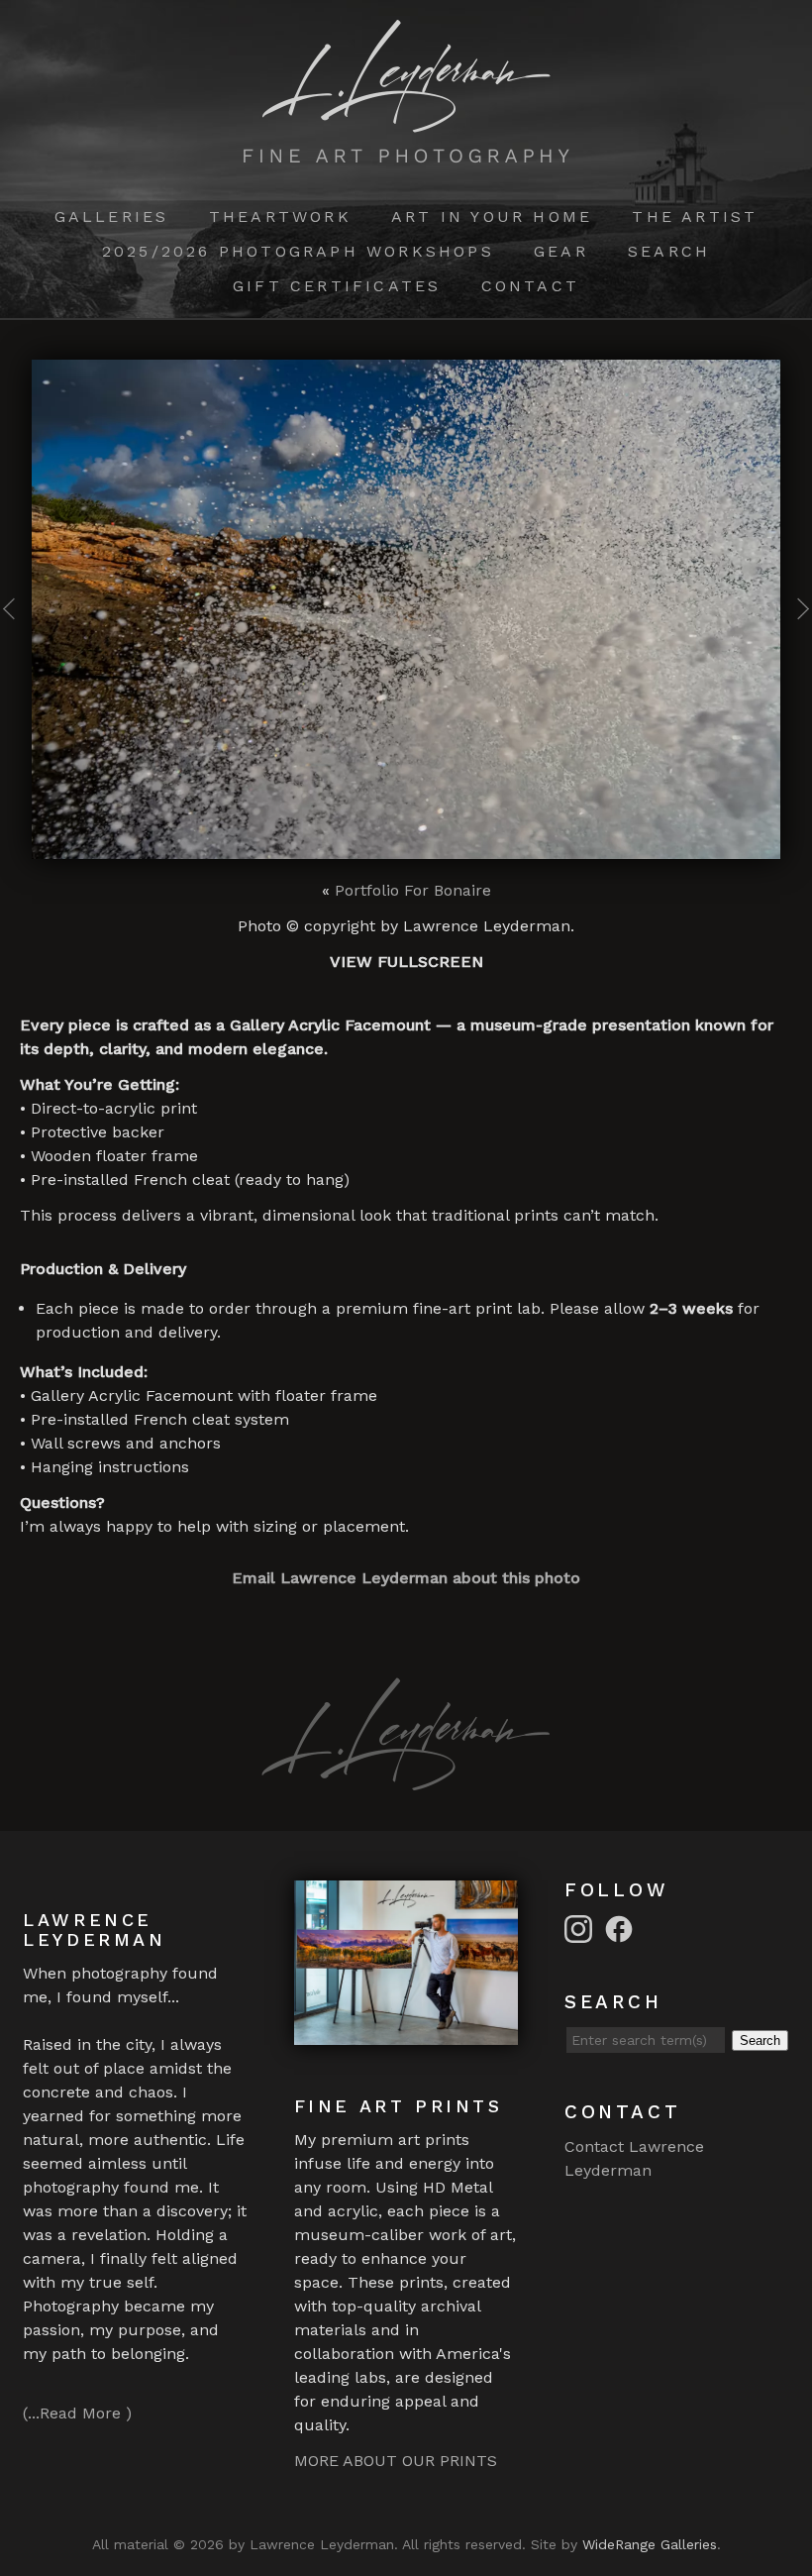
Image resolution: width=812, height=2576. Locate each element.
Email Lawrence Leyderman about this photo (406, 1578)
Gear (561, 251)
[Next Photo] (796, 636)
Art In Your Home (492, 216)
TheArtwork (280, 216)
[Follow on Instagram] (581, 1928)
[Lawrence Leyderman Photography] (406, 151)
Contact (530, 286)
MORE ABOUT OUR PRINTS (396, 2461)
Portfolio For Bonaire (413, 890)
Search (669, 251)
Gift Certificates (337, 286)
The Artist (695, 216)
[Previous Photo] (16, 636)
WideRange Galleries (650, 2544)
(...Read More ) (77, 2413)
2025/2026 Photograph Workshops (298, 251)
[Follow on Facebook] (622, 1928)
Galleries (112, 216)
